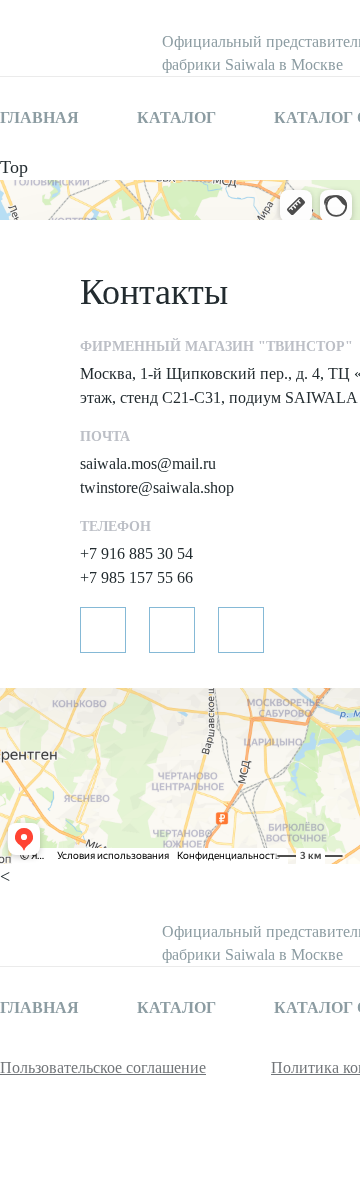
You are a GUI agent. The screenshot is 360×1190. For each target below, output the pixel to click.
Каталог (176, 117)
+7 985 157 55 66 (136, 577)
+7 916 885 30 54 (136, 553)
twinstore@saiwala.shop (157, 487)
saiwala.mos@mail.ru (148, 463)
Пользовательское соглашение (103, 1067)
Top (14, 167)
